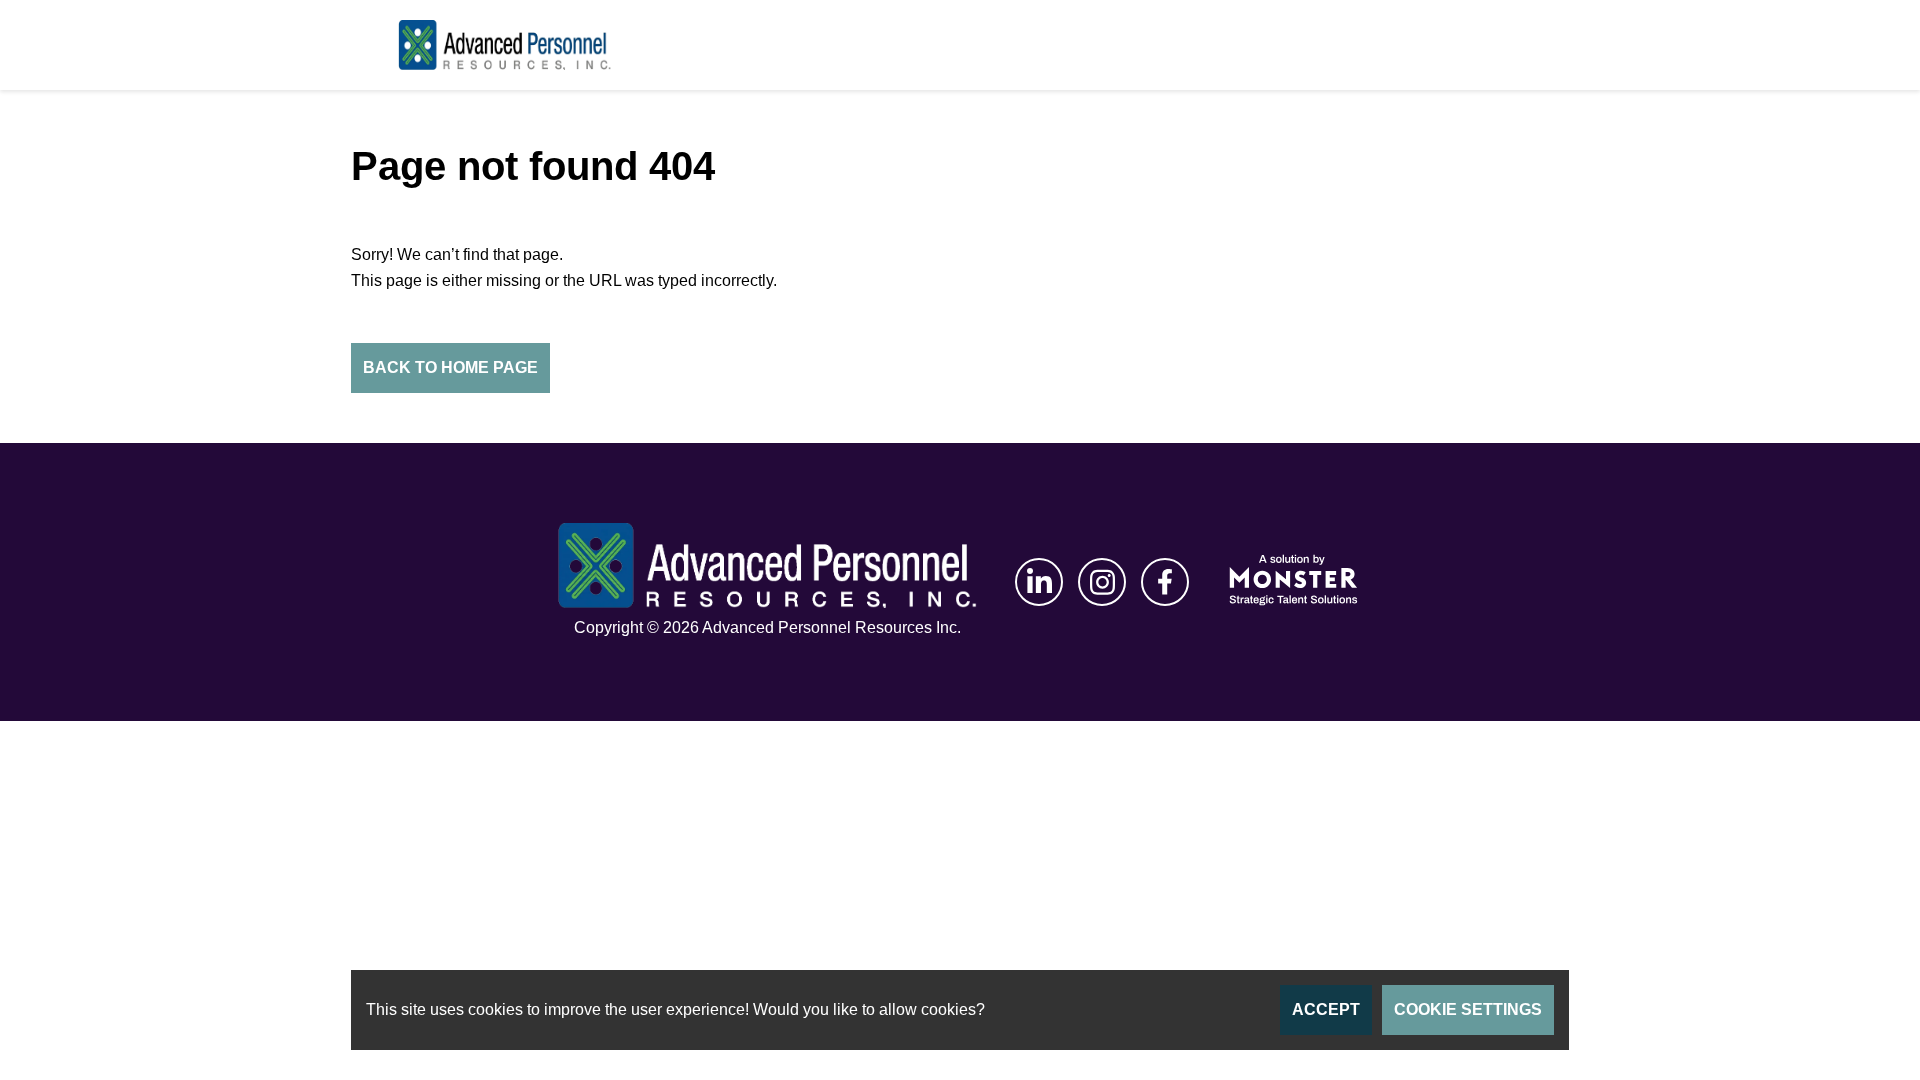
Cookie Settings (1468, 1009)
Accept (1326, 1009)
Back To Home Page (450, 367)
